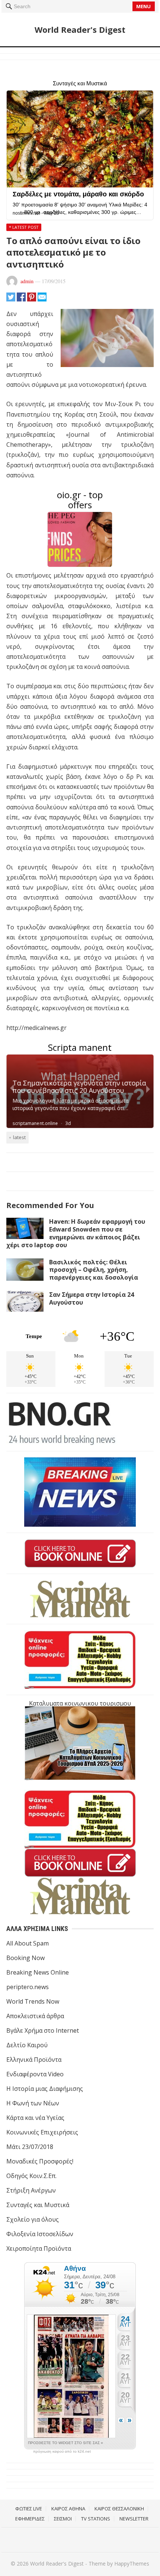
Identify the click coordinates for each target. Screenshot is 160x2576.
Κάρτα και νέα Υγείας (35, 2118)
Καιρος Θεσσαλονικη (119, 2509)
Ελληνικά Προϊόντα (34, 2060)
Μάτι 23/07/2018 (30, 2147)
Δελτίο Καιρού (27, 2045)
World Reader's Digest (80, 29)
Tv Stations (96, 2519)
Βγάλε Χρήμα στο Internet (43, 2030)
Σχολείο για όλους (33, 2219)
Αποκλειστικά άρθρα (35, 2016)
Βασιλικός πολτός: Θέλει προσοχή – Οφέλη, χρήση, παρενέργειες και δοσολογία (94, 1270)
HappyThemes (132, 2564)
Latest (19, 1137)
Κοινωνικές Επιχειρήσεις (42, 2132)
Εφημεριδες (30, 2519)
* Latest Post (24, 227)
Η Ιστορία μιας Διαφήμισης (45, 2089)
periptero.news (28, 1987)
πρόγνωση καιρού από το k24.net (62, 2452)
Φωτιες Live (29, 2509)
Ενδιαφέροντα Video (35, 2074)
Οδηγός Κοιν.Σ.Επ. (31, 2176)
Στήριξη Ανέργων (31, 2190)
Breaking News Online (38, 1972)
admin (27, 281)
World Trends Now (33, 2001)
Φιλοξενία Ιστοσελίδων (40, 2234)
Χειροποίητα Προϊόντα (39, 2248)
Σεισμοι (63, 2519)
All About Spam (28, 1943)
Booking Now (25, 1958)
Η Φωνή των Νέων (33, 2103)
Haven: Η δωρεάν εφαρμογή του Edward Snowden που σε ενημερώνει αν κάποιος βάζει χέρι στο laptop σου (76, 1233)
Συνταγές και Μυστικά (38, 2205)
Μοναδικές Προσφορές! (40, 2161)
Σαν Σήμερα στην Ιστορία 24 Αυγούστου (92, 1298)
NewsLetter (134, 2519)
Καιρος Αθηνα (68, 2509)
